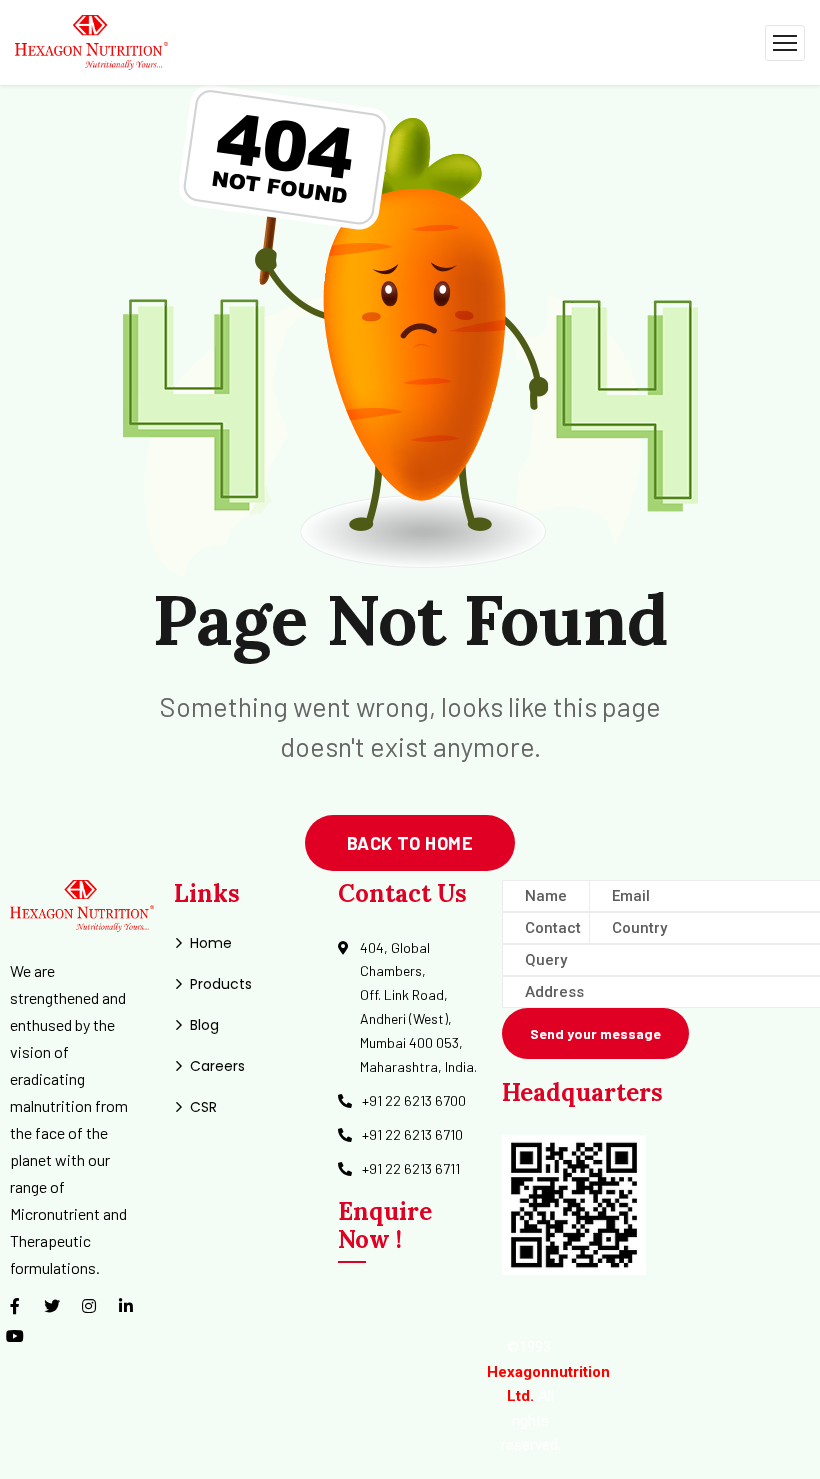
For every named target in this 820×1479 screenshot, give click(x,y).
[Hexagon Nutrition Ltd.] (91, 40)
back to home (410, 843)
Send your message (595, 1033)
